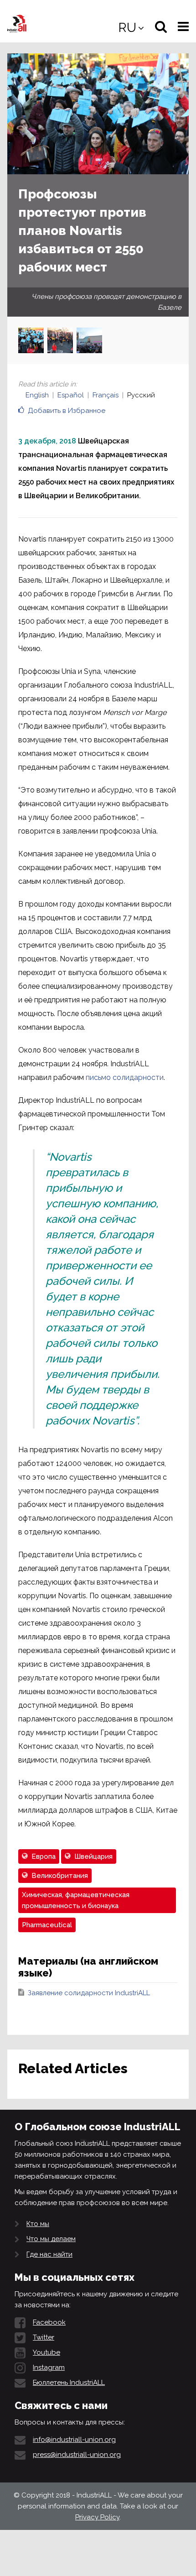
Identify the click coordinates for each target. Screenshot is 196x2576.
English (37, 395)
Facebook (49, 2322)
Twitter (44, 2337)
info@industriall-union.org (74, 2440)
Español (71, 395)
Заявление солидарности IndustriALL (89, 1993)
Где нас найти (49, 2254)
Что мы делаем (51, 2239)
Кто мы (38, 2224)
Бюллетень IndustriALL (69, 2383)
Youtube (46, 2352)
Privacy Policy (97, 2517)
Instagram (49, 2367)
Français (106, 395)
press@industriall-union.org (77, 2455)
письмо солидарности (125, 1077)
